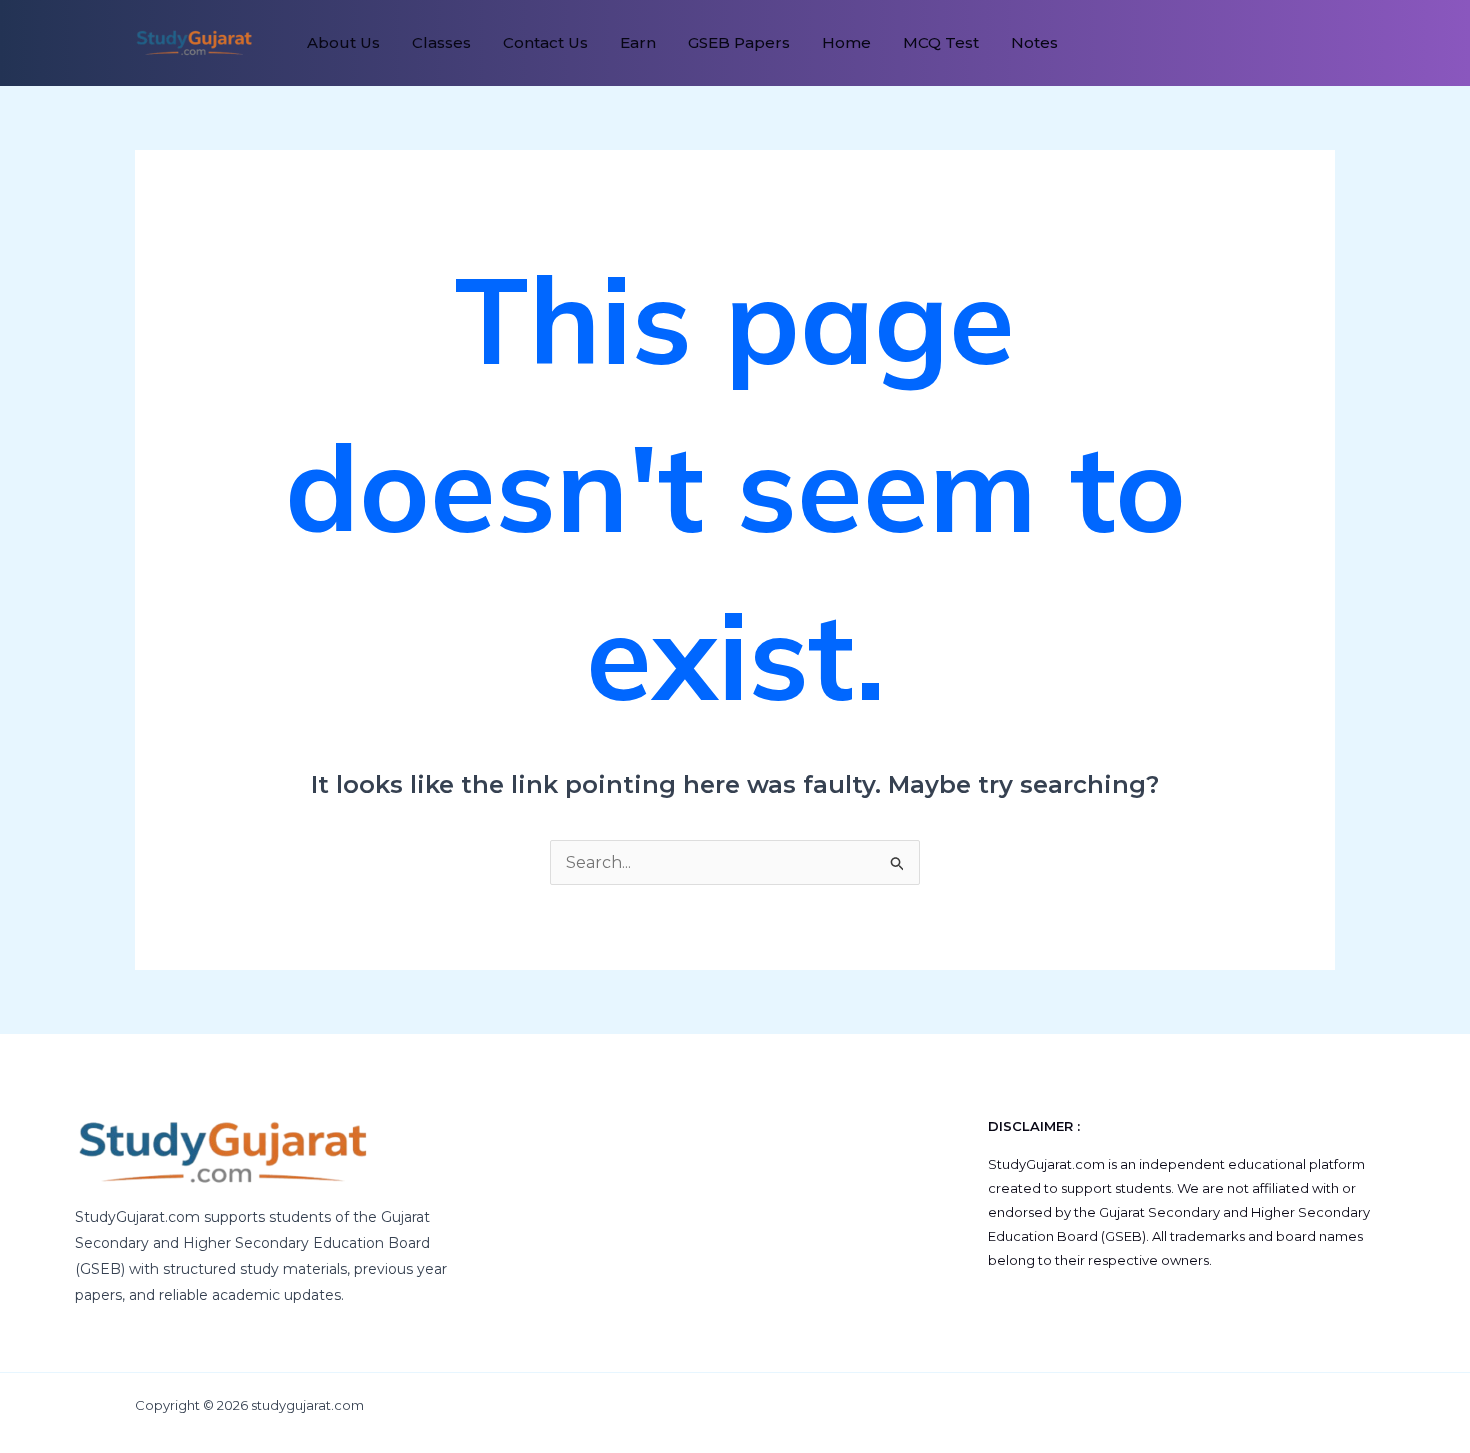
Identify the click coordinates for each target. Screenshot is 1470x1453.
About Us (343, 42)
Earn (638, 42)
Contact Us (545, 42)
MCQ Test (941, 42)
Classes (441, 42)
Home (846, 42)
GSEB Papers (739, 42)
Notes (1034, 42)
